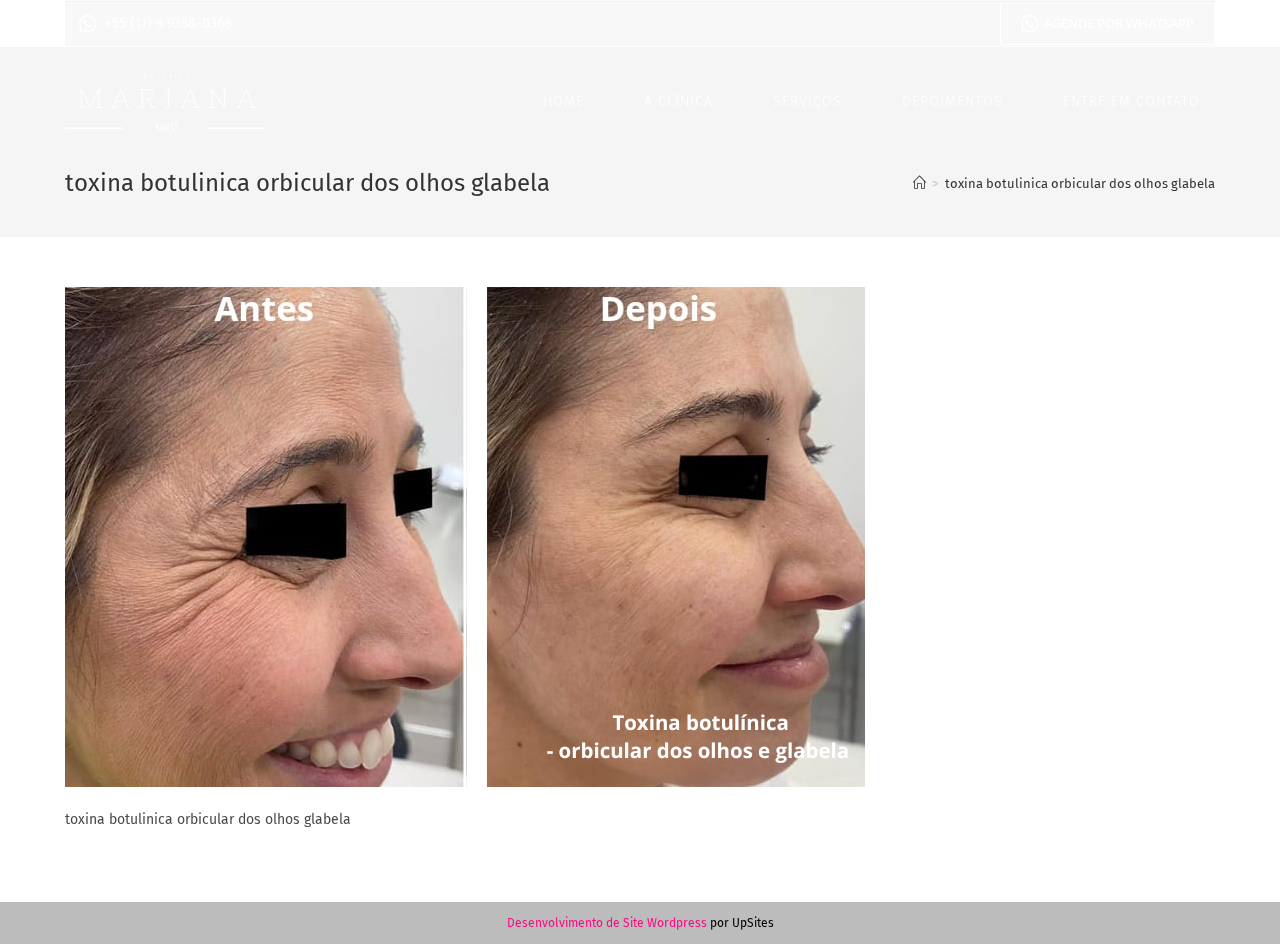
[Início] (919, 183)
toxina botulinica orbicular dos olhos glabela (1080, 183)
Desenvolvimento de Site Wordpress (607, 923)
